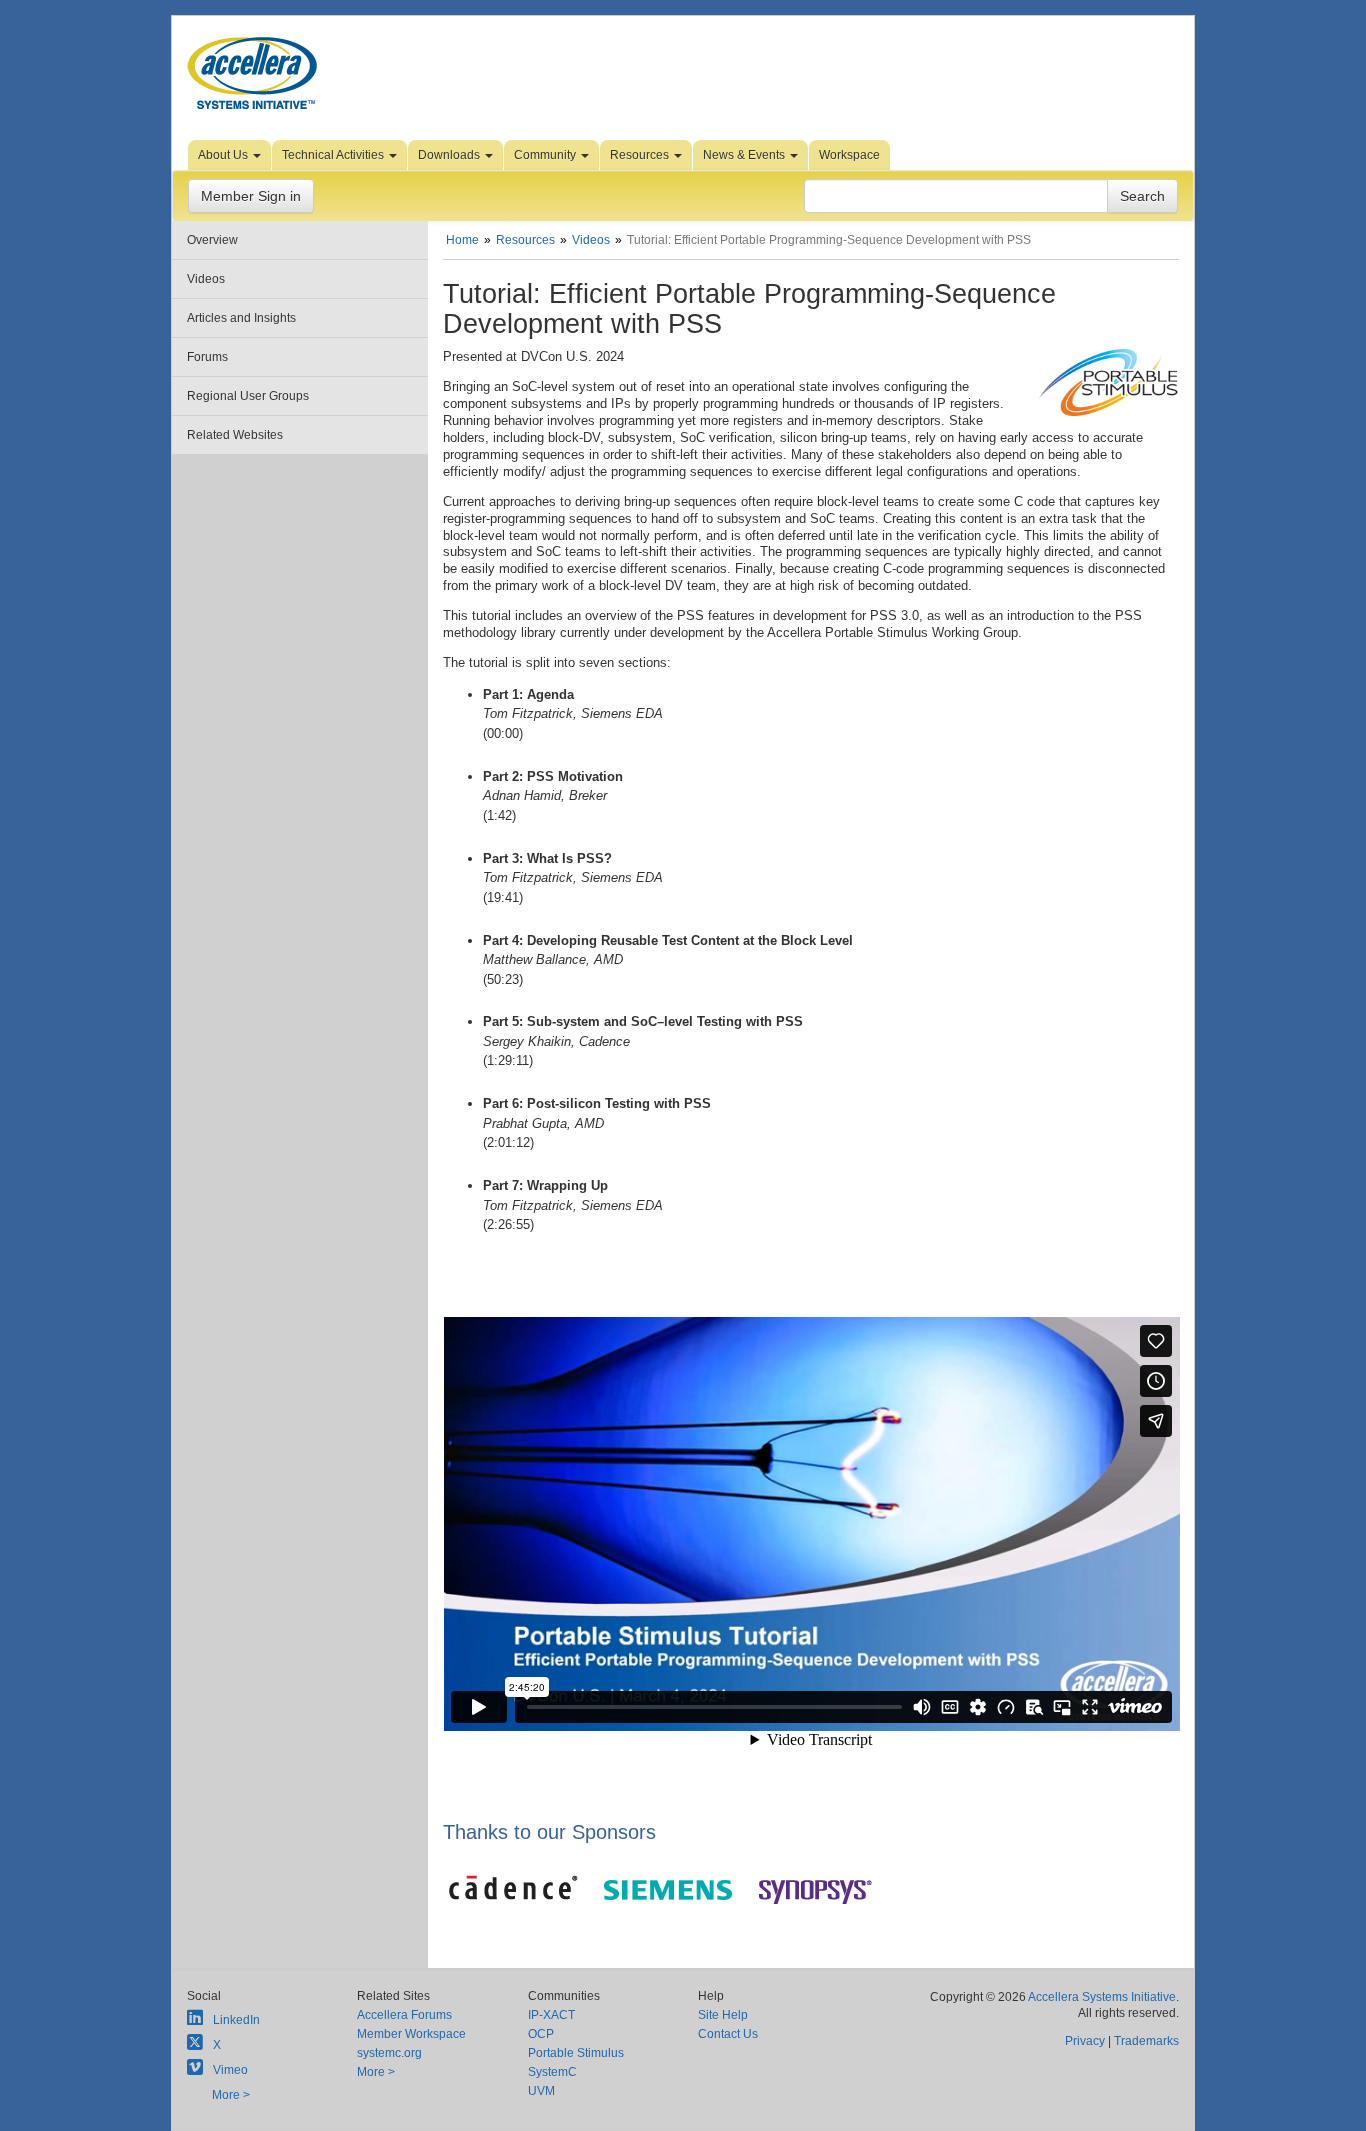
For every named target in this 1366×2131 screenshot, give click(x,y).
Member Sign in (251, 196)
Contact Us (728, 2034)
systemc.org (389, 2053)
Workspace (849, 155)
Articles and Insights (241, 318)
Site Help (723, 2015)
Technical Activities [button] (334, 155)
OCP (541, 2034)
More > (231, 2095)
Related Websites (235, 435)
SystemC (552, 2072)
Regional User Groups (248, 396)
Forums (207, 357)
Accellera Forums (404, 2015)
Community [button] (546, 155)
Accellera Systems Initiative (1102, 1997)
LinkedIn (236, 2020)
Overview (212, 240)
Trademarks (1146, 2041)
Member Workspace (411, 2034)
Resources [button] (641, 155)
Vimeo (230, 2070)
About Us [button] (224, 155)
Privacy (1085, 2041)
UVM (541, 2091)
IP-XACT (551, 2015)
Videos (206, 279)
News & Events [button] (745, 155)
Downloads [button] (450, 155)
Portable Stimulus (576, 2053)
